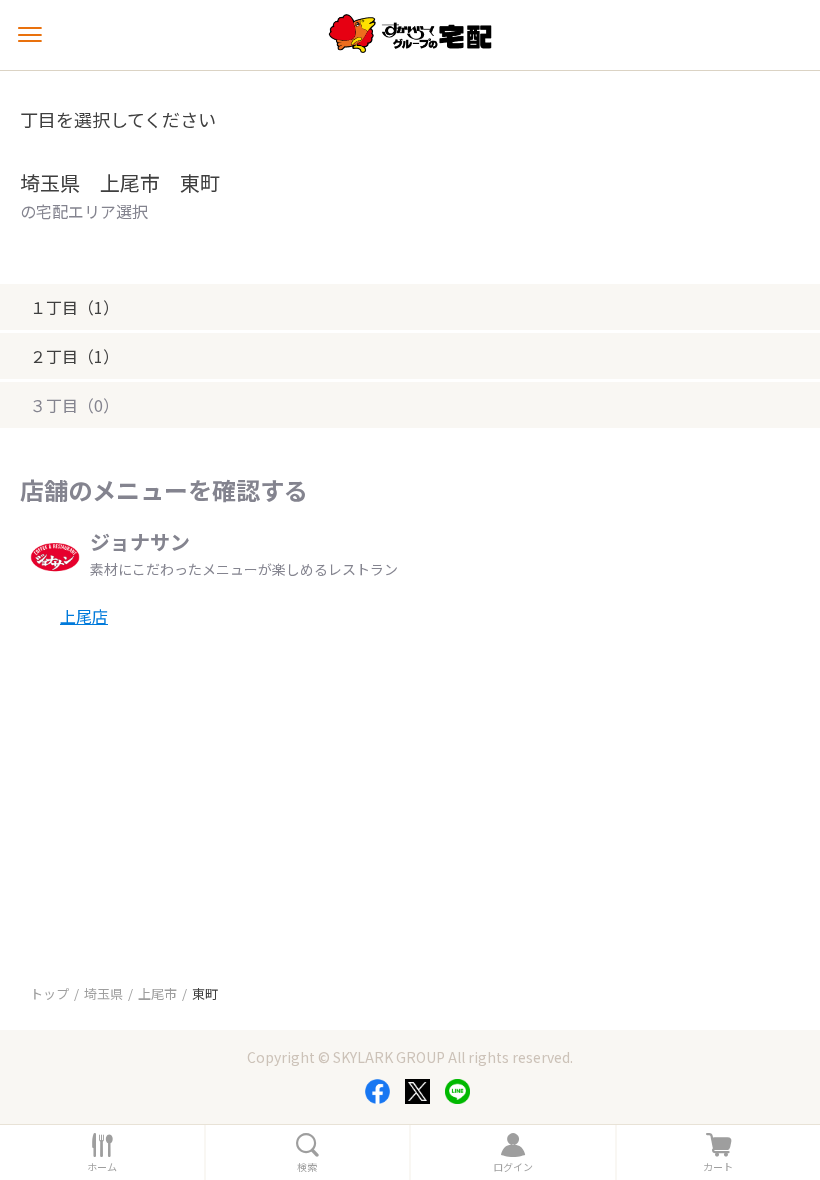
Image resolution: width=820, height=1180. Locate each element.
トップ (49, 993)
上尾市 (157, 993)
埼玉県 (103, 993)
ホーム (102, 1167)
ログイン (513, 1167)
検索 (307, 1167)
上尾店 (84, 616)
